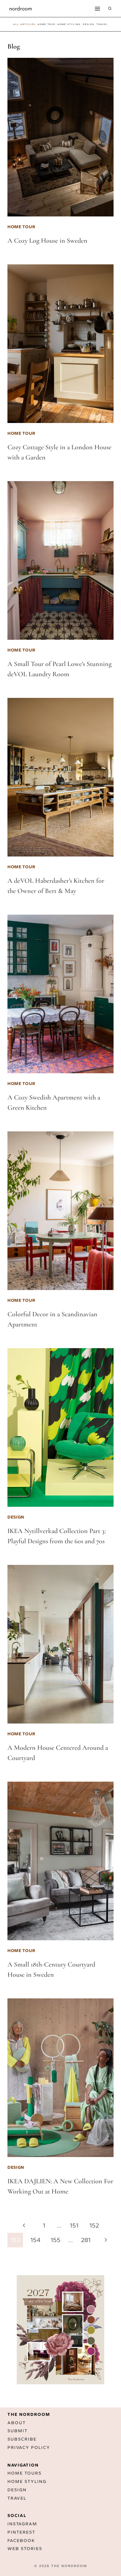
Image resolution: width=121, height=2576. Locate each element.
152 (94, 2225)
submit (18, 2431)
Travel (17, 2498)
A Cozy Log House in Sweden (47, 241)
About (17, 2423)
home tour (46, 24)
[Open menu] (97, 9)
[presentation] (60, 137)
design (89, 24)
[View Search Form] (110, 9)
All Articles (24, 24)
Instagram (22, 2524)
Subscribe (22, 2439)
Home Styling (69, 24)
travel (102, 24)
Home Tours (25, 2473)
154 (35, 2240)
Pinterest (21, 2532)
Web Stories (25, 2549)
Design (17, 2490)
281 (86, 2240)
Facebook (21, 2541)
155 (56, 2240)
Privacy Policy (29, 2448)
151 (74, 2225)
